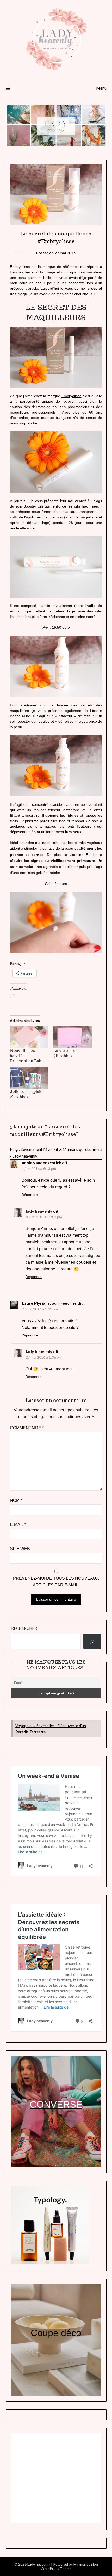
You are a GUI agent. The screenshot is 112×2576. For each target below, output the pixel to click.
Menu (101, 88)
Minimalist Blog (86, 2564)
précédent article (24, 288)
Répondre (30, 1195)
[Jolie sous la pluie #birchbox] (29, 1078)
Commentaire (27, 1428)
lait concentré (73, 283)
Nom (16, 1500)
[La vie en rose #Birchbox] (73, 1037)
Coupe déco (56, 2333)
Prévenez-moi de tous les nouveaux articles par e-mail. (56, 1582)
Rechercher (24, 1628)
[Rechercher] (92, 1641)
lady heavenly (39, 1211)
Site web (20, 1549)
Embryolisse (20, 267)
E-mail (18, 1524)
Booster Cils (33, 506)
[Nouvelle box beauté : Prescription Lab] (29, 1037)
